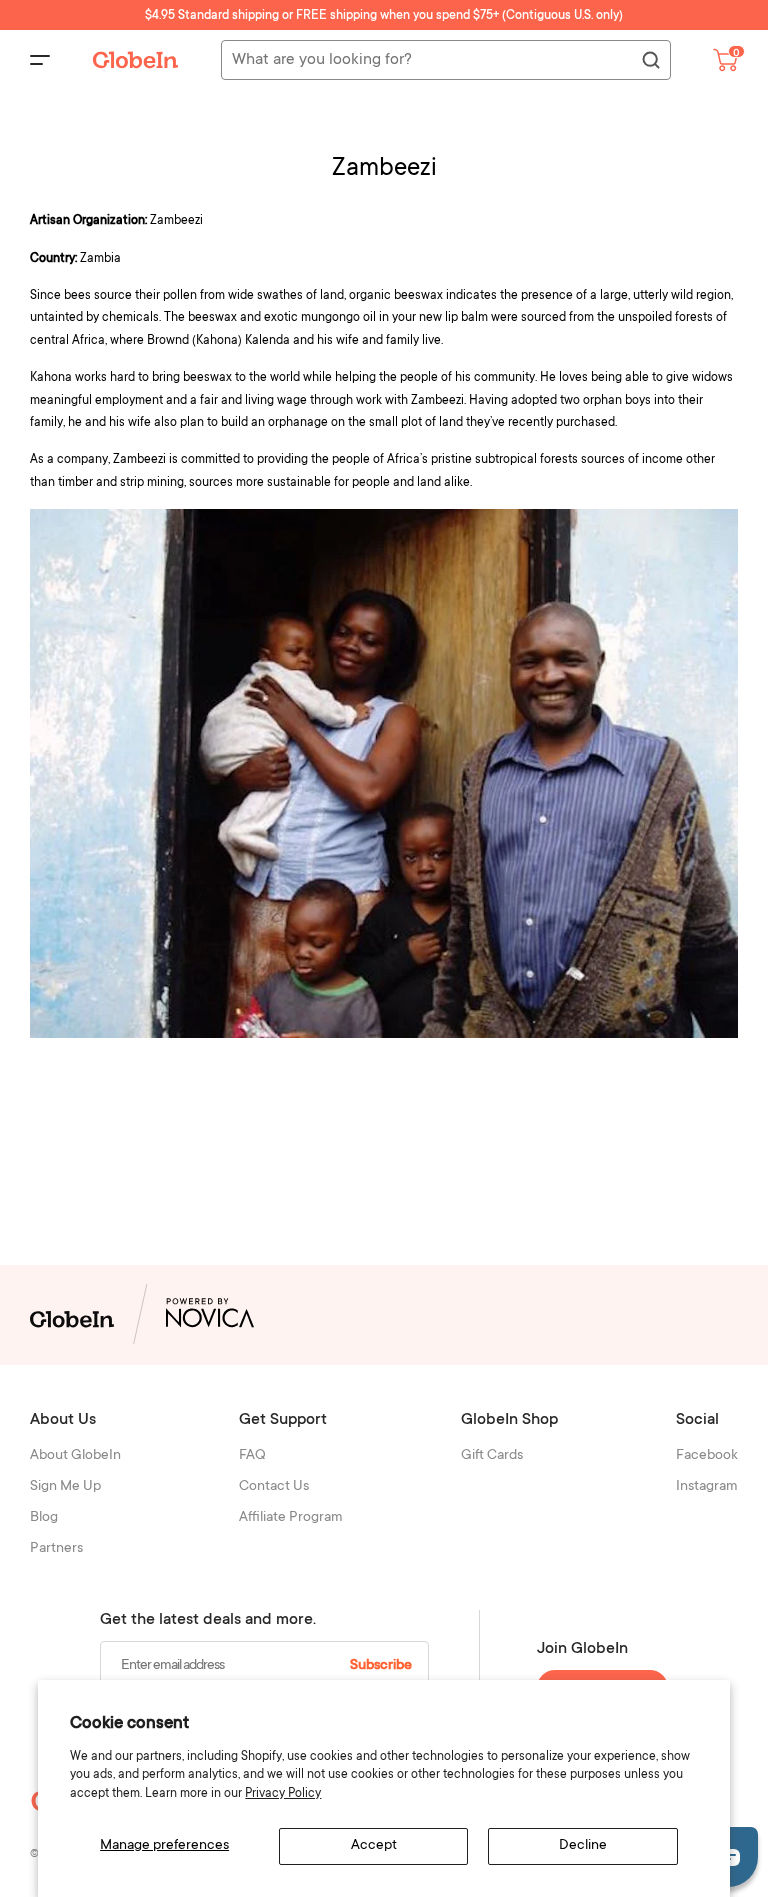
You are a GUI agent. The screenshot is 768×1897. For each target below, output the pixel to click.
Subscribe (381, 1666)
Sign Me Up (65, 1487)
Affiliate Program (291, 1518)
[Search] (650, 61)
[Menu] (40, 60)
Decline (583, 1846)
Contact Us (274, 1487)
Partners (56, 1549)
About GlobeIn (75, 1456)
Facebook (707, 1456)
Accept (374, 1846)
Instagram (707, 1487)
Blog (44, 1518)
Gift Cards (492, 1456)
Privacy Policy (283, 1794)
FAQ (252, 1456)
